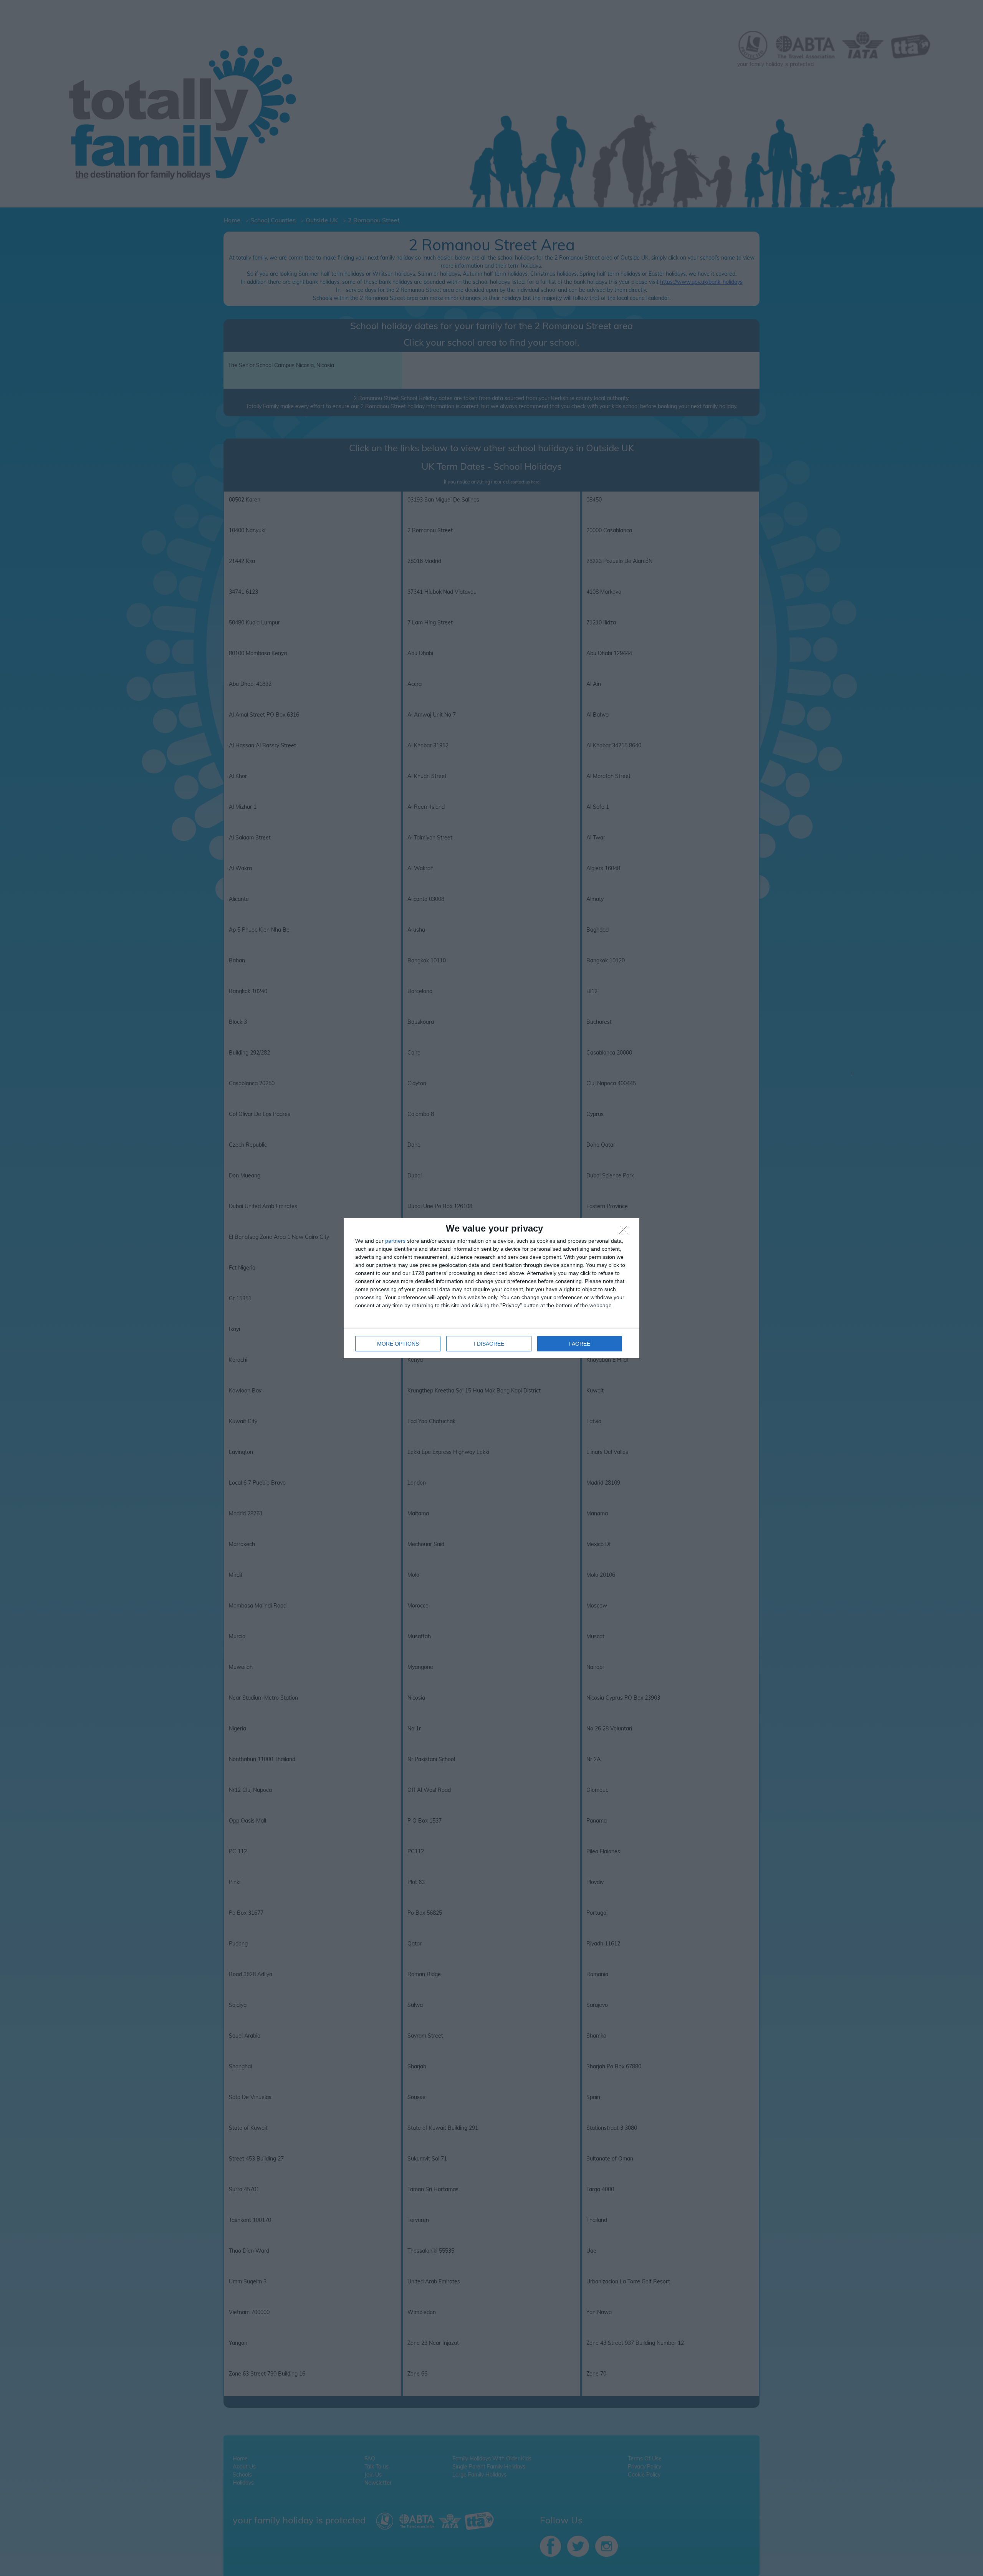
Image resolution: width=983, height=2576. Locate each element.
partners (395, 1241)
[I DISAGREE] (626, 1232)
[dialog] (491, 1288)
